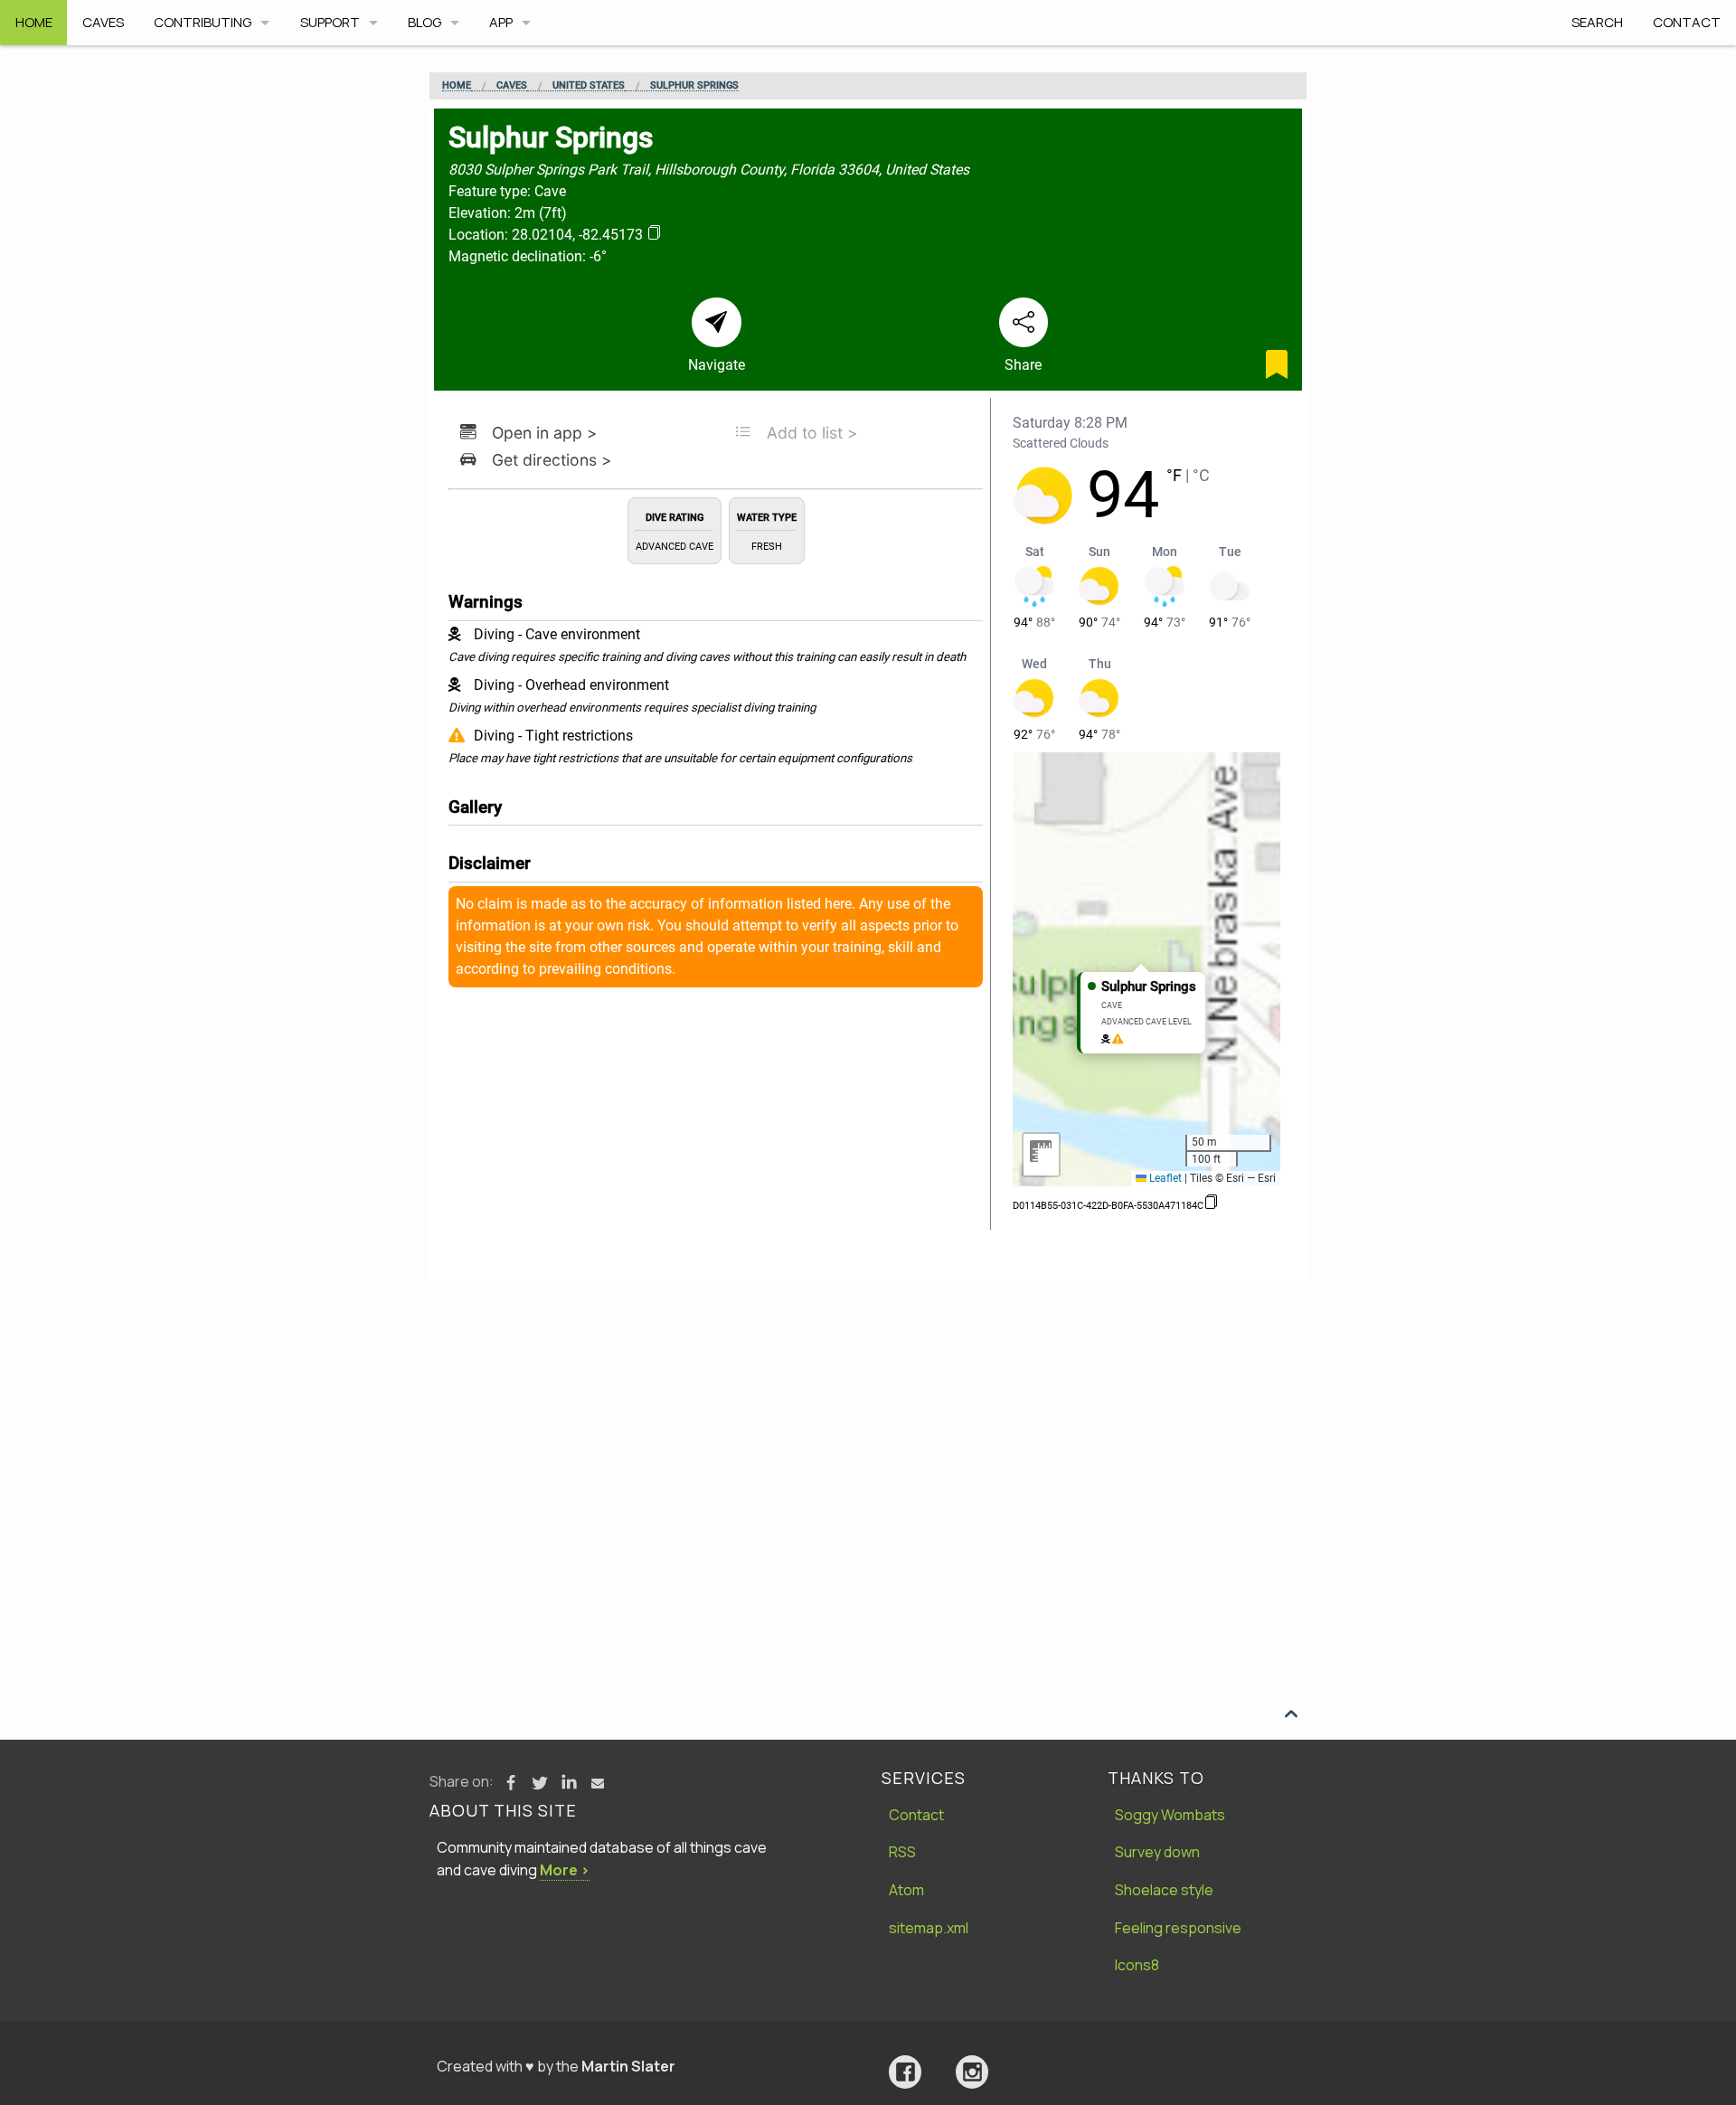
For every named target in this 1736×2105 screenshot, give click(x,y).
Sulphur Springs (694, 86)
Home (34, 22)
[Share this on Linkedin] (569, 1783)
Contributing (203, 22)
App (501, 22)
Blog (425, 22)
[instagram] (972, 2072)
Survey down (1157, 1852)
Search (1597, 22)
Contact (1687, 22)
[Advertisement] (868, 1418)
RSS (902, 1852)
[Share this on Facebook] (511, 1783)
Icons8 (1137, 1965)
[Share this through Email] (598, 1783)
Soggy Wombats (1170, 1815)
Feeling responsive (1178, 1928)
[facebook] (905, 2072)
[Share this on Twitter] (540, 1783)
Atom (906, 1890)
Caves (103, 22)
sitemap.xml (929, 1928)
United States (589, 86)
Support (330, 22)
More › (565, 1870)
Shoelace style (1164, 1890)
